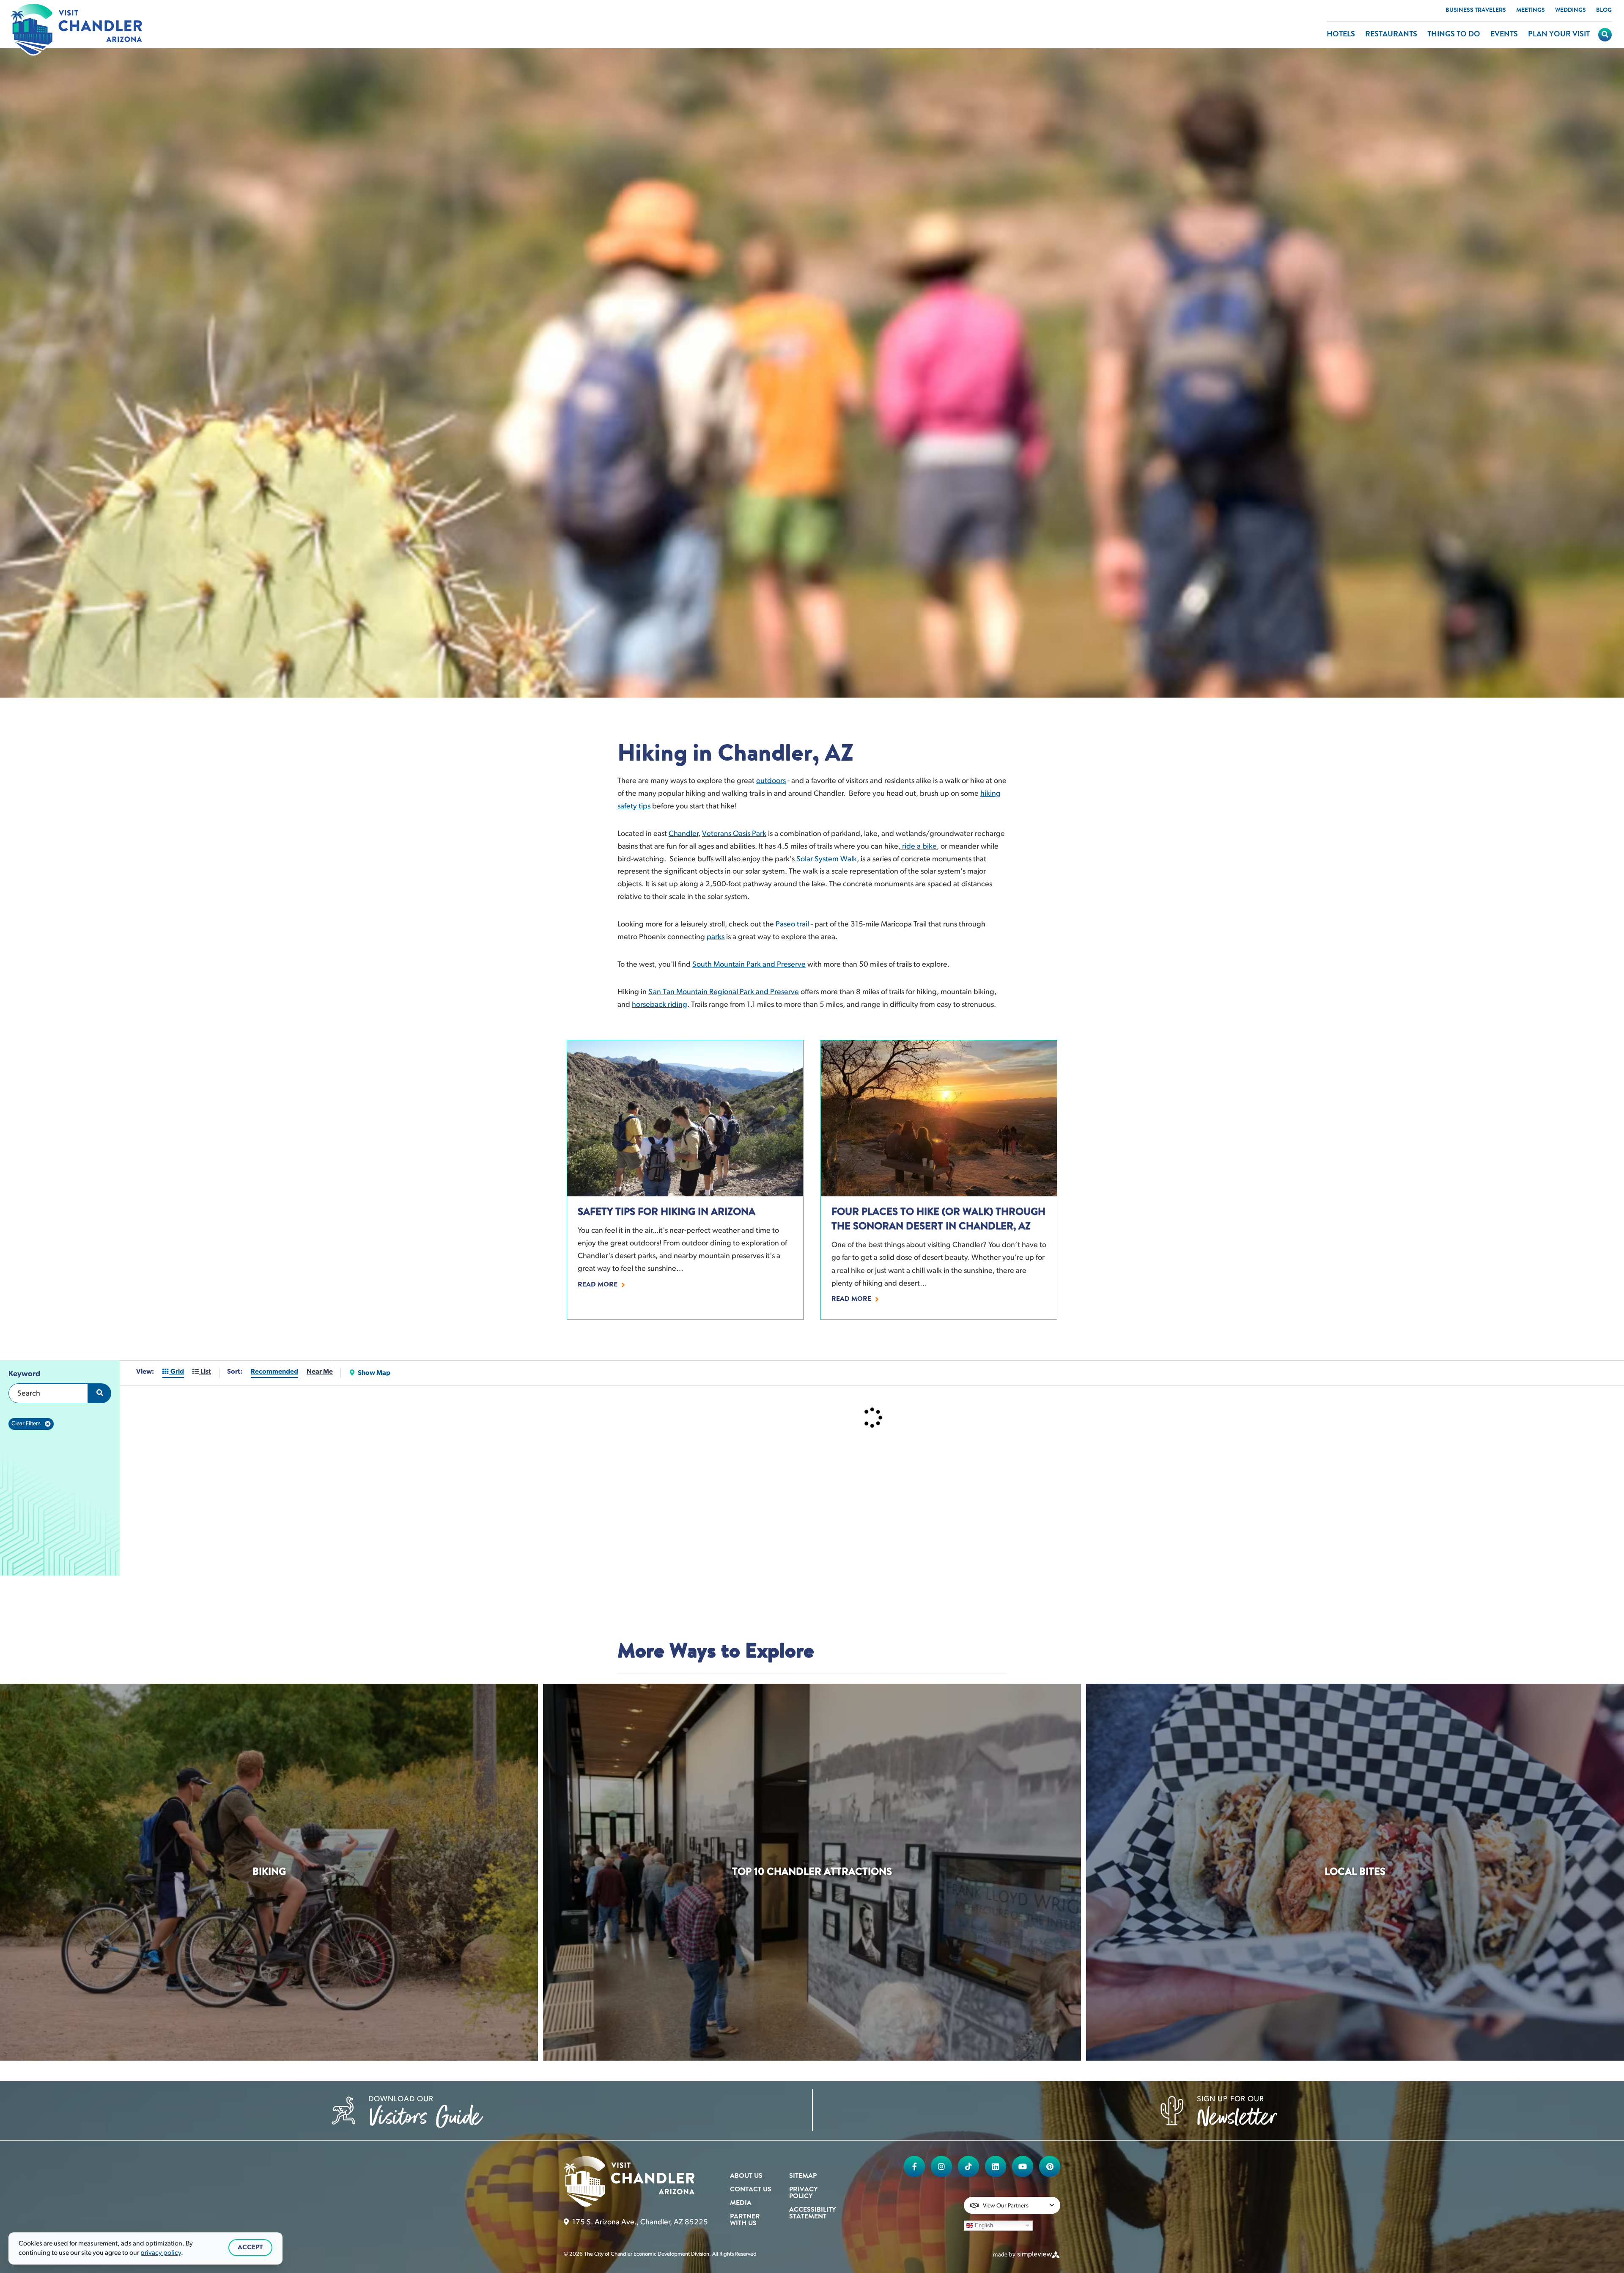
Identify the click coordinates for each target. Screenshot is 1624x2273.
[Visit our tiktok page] (968, 2166)
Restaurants (1391, 35)
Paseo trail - (794, 925)
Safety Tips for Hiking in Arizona (667, 1212)
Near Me (320, 1372)
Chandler (683, 834)
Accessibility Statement (812, 2213)
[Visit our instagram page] (941, 2166)
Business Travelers (1476, 11)
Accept (250, 2248)
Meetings (1531, 11)
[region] (60, 1468)
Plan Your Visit (1559, 35)
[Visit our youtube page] (1023, 2166)
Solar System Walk (827, 860)
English (983, 2225)
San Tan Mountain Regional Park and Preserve (724, 992)
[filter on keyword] (100, 1393)
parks (716, 937)
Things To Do (1454, 35)
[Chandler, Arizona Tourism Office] (77, 30)
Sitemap (803, 2176)
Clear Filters (26, 1424)
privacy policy (161, 2253)
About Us (746, 2176)
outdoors (771, 781)
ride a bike (919, 847)
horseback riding (660, 1005)
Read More (598, 1285)
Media (741, 2203)
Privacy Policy (803, 2193)
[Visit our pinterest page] (1050, 2166)
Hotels (1341, 35)
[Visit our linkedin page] (996, 2166)
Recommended (274, 1372)
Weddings (1571, 11)
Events (1504, 35)
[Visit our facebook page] (914, 2166)
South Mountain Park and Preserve (749, 965)
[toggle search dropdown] (1605, 35)
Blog (1604, 11)
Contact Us (751, 2190)
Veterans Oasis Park (734, 834)
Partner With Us (745, 2220)
